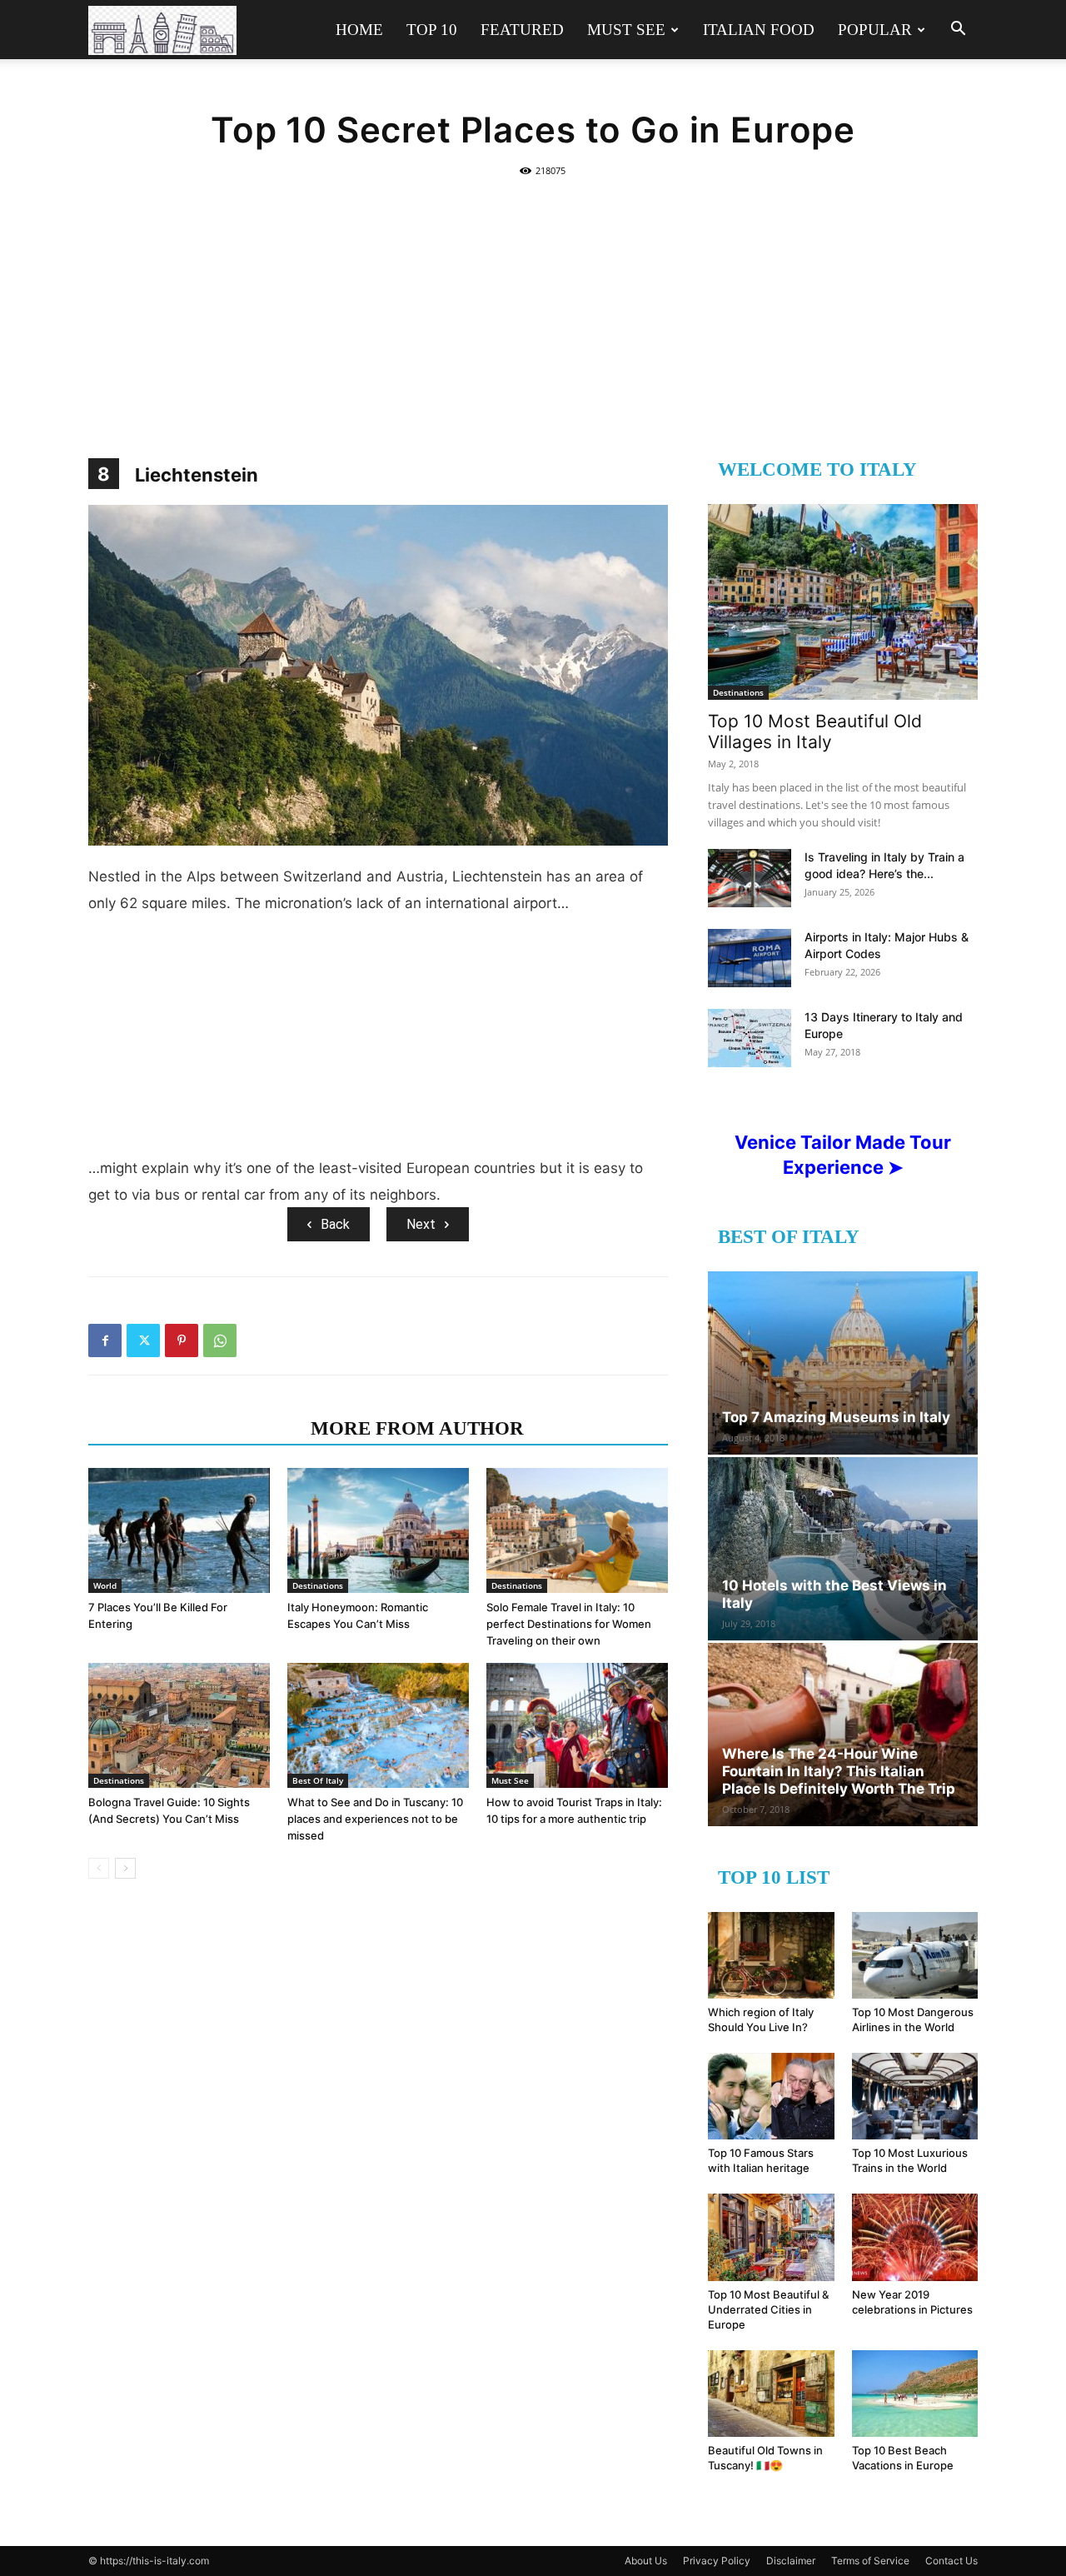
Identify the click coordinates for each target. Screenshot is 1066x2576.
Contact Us (951, 2561)
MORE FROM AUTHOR (417, 1428)
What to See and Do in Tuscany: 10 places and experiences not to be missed (375, 1819)
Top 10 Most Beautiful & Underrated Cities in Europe (768, 2309)
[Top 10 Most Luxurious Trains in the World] (915, 2096)
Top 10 (432, 30)
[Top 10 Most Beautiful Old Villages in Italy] (843, 602)
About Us (646, 2561)
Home (359, 30)
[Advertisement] (533, 308)
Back (335, 1224)
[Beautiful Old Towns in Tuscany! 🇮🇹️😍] (771, 2394)
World (105, 1585)
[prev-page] (99, 1868)
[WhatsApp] (220, 1340)
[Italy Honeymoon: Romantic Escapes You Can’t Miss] (378, 1530)
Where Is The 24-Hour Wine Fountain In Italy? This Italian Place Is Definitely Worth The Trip (839, 1771)
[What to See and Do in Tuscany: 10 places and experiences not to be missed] (378, 1725)
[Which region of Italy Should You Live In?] (771, 1955)
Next (421, 1224)
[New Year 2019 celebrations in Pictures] (915, 2237)
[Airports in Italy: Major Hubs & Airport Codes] (750, 958)
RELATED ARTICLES (194, 1428)
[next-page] (125, 1868)
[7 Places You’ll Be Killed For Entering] (179, 1530)
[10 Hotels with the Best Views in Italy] (843, 1549)
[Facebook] (105, 1340)
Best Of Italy (318, 1780)
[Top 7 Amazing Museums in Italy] (843, 1363)
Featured (522, 30)
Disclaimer (791, 2561)
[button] (958, 30)
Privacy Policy (717, 2561)
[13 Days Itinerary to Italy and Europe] (750, 1038)
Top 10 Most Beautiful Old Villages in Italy (815, 731)
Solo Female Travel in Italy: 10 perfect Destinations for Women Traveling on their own (569, 1624)
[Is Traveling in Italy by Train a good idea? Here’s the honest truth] (750, 878)
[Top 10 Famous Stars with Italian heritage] (771, 2096)
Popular (875, 30)
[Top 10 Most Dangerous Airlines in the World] (915, 1955)
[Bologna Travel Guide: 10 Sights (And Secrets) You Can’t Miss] (179, 1725)
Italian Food (759, 30)
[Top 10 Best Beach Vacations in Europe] (915, 2394)
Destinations (318, 1585)
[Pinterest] (182, 1340)
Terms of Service (870, 2561)
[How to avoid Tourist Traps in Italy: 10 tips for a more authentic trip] (577, 1725)
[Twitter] (143, 1340)
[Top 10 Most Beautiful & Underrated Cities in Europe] (771, 2237)
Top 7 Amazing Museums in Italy (836, 1417)
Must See (626, 30)
